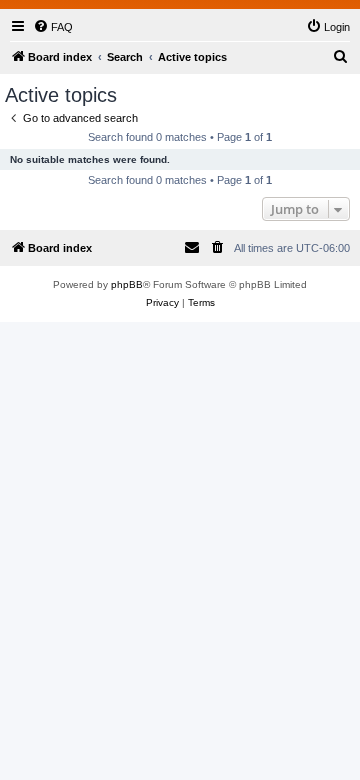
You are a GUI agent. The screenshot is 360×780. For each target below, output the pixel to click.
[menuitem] (53, 27)
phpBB (127, 284)
